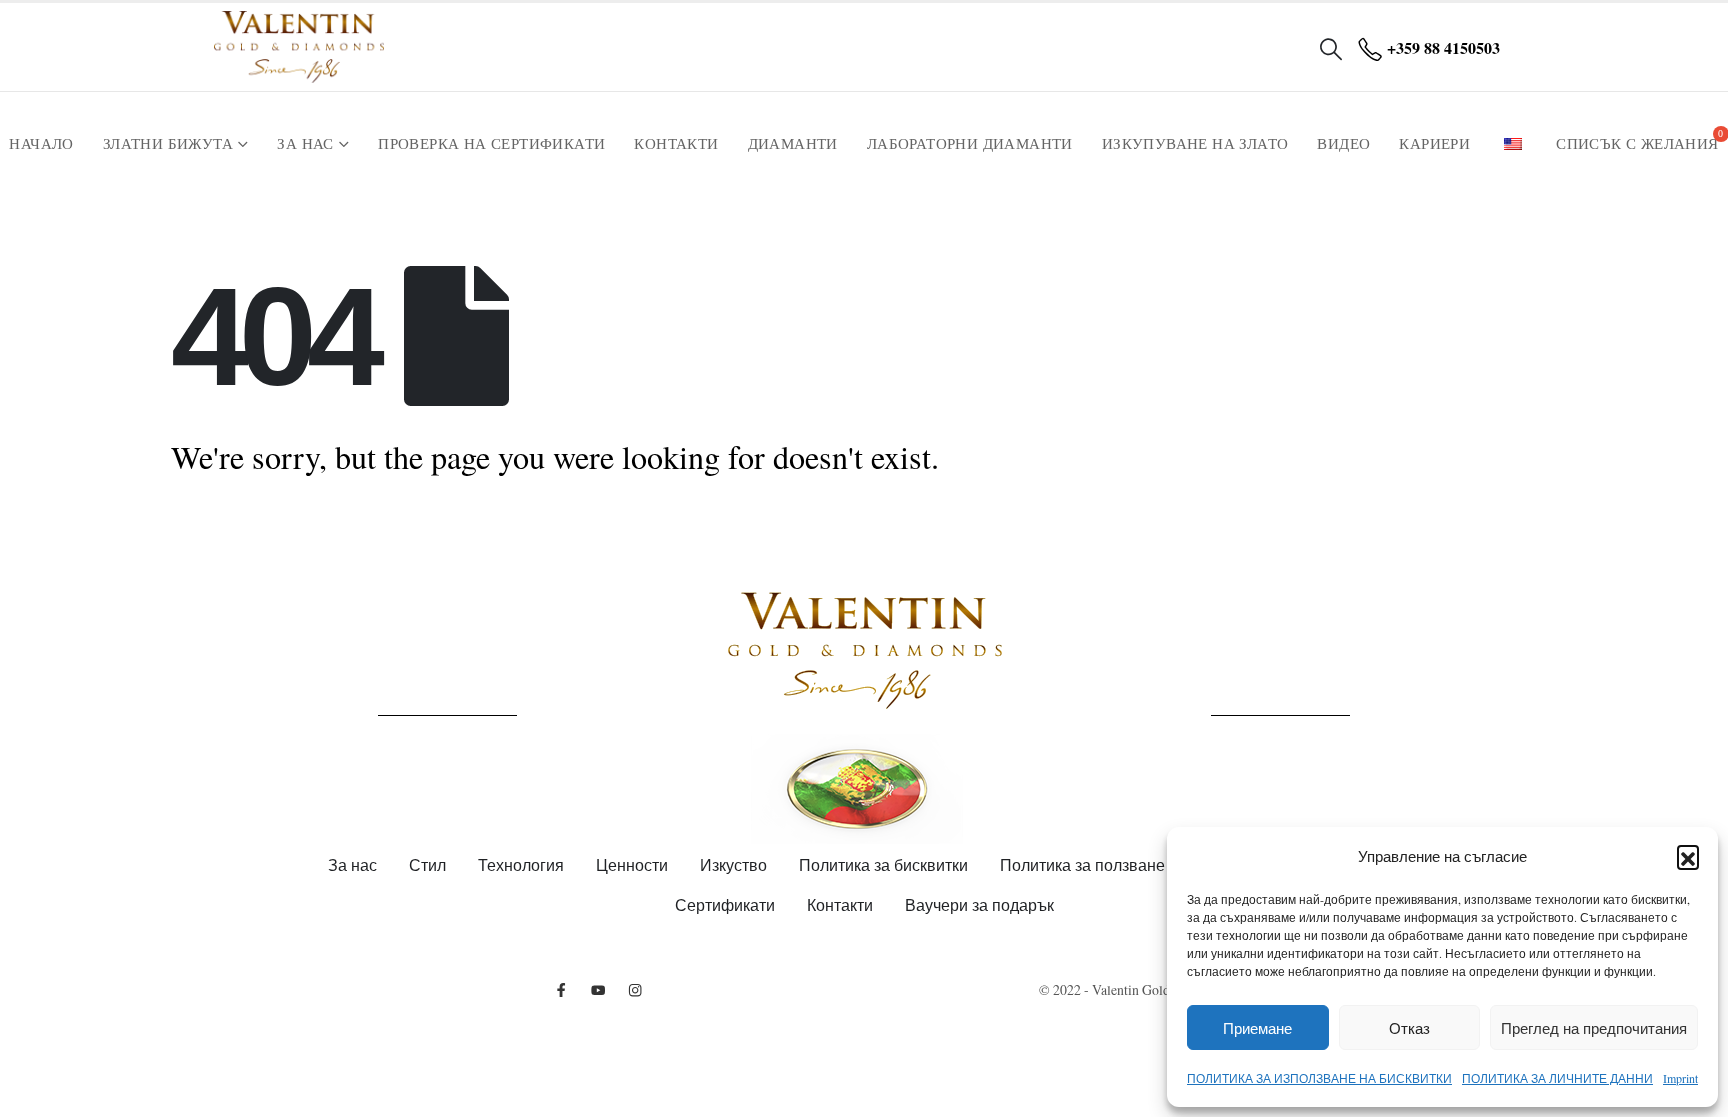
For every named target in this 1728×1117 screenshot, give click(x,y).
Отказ (1409, 1028)
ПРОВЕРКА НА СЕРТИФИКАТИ (491, 144)
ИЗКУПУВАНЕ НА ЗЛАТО (1195, 144)
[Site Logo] (299, 47)
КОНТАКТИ (676, 144)
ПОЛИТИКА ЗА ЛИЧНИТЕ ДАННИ (1557, 1078)
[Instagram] (635, 989)
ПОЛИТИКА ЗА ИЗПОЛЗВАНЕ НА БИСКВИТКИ (1319, 1078)
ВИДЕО (1343, 144)
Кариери (1434, 144)
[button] (1688, 856)
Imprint (1680, 1078)
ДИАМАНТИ (793, 144)
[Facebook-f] (561, 989)
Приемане (1257, 1028)
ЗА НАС (305, 144)
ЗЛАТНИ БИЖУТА (168, 144)
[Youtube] (598, 989)
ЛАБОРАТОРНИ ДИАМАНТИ (970, 144)
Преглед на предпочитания (1594, 1028)
